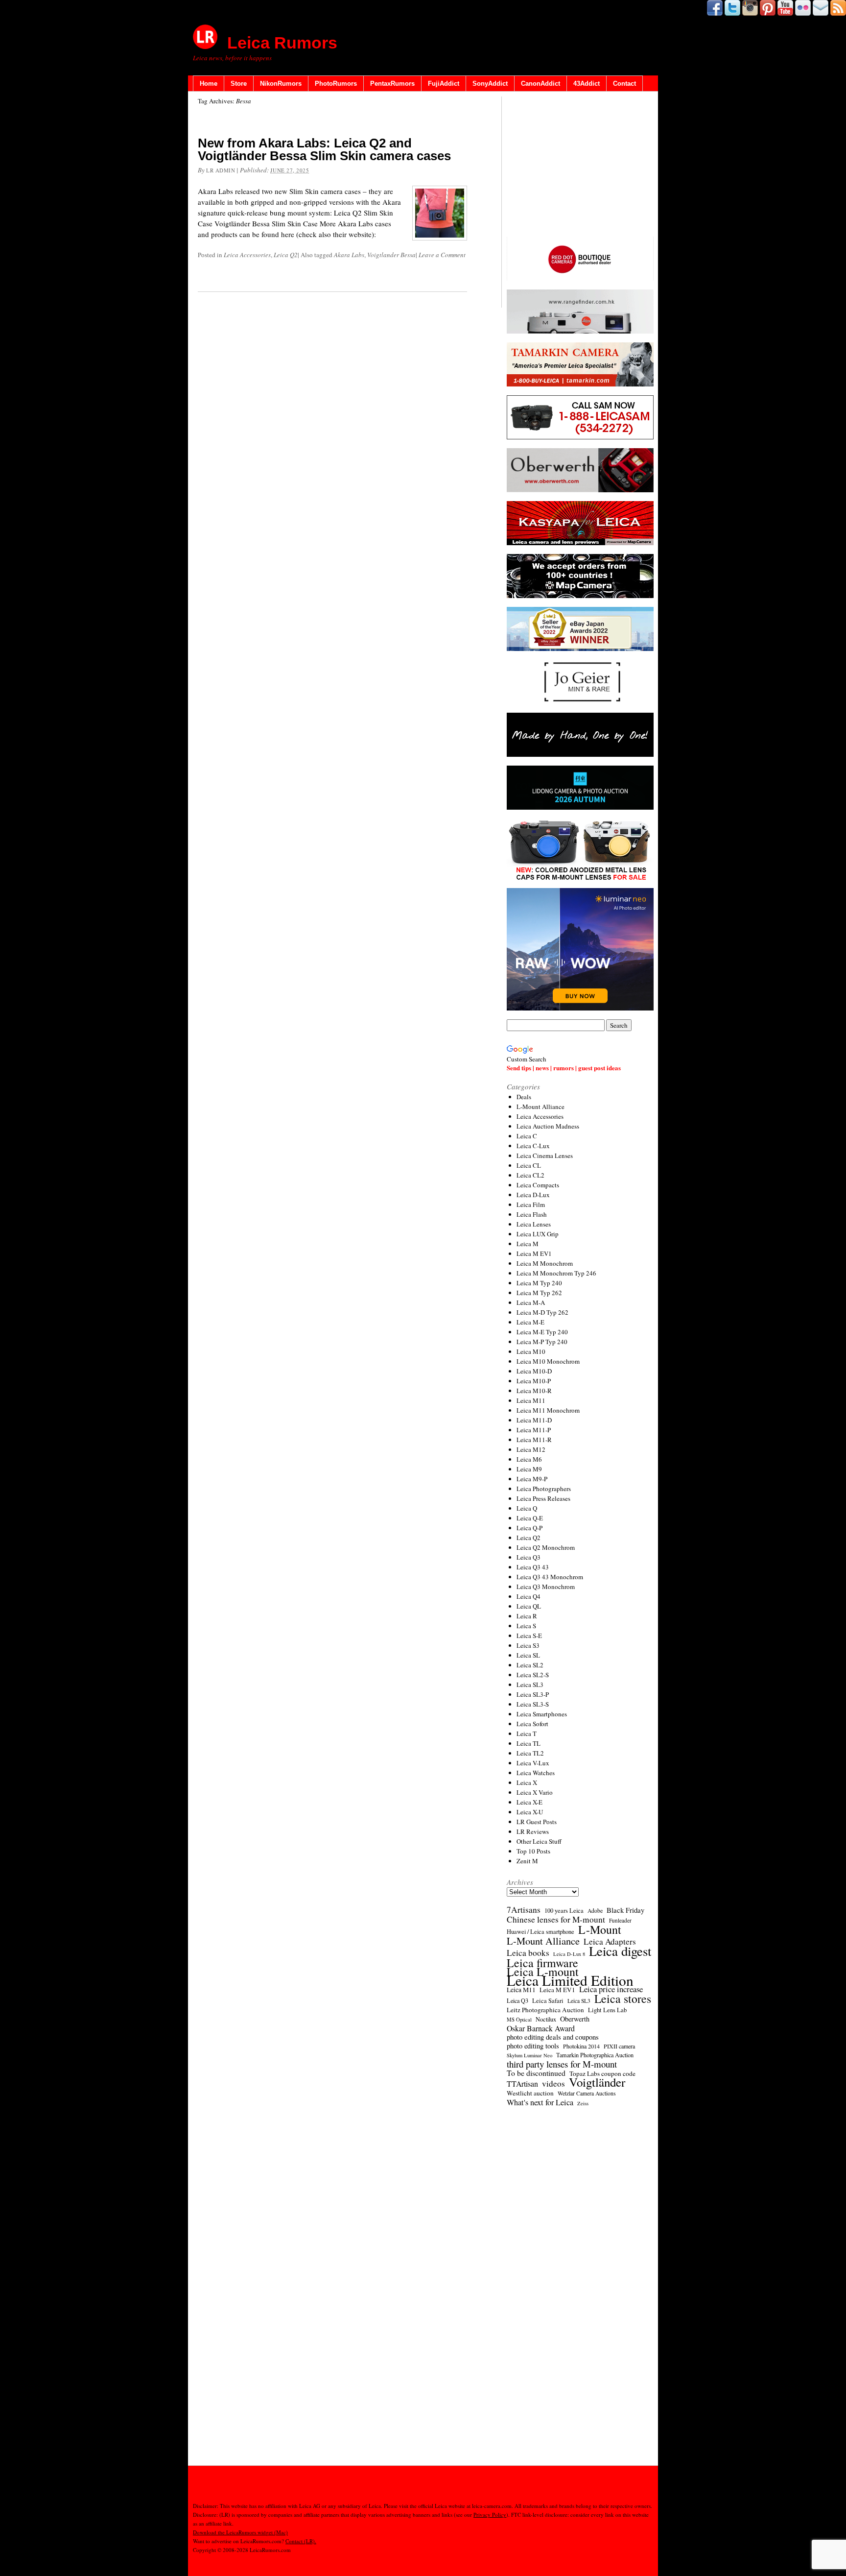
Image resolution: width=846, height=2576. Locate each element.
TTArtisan (522, 2084)
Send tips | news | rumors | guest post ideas (564, 1068)
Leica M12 (531, 1449)
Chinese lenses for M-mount (556, 1920)
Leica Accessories (247, 255)
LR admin (221, 170)
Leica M (528, 1244)
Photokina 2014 (581, 2046)
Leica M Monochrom (545, 1263)
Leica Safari (548, 2001)
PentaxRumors (392, 84)
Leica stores (623, 1998)
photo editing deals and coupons (553, 2037)
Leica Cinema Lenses (545, 1156)
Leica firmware (542, 1963)
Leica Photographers (544, 1489)
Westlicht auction (530, 2093)
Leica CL (529, 1165)
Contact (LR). (301, 2541)
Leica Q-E (530, 1518)
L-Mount (600, 1929)
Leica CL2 (530, 1175)
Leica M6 (529, 1459)
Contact (624, 84)
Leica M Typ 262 (539, 1293)
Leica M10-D (534, 1371)
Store (239, 84)
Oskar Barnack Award (541, 2028)
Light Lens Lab (607, 2010)
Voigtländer (597, 2082)
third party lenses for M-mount (562, 2064)
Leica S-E (529, 1636)
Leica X (527, 1782)
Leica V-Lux (533, 1763)
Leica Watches (536, 1773)
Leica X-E (529, 1802)
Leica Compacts (538, 1185)
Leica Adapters (610, 1942)
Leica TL (529, 1743)
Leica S (526, 1626)
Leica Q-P (529, 1528)
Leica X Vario (535, 1792)
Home (209, 84)
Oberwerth (575, 2019)
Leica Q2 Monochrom (546, 1547)
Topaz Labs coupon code (602, 2073)
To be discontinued (536, 2073)
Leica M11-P (534, 1430)
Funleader (620, 1920)
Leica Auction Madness (548, 1126)
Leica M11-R (534, 1440)
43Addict (587, 84)
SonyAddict (490, 84)
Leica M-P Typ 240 (542, 1342)
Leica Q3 (529, 1557)
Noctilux (546, 2019)
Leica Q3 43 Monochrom (550, 1577)
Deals (524, 1097)
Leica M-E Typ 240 (542, 1332)
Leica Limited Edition (570, 1980)
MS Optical (519, 2020)
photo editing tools (533, 2046)
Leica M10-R (534, 1391)
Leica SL (528, 1655)
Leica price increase (611, 1989)
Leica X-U (530, 1812)
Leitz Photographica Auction (545, 2010)
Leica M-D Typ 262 (542, 1312)
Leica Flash (532, 1214)
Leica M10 (531, 1351)
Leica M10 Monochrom (548, 1361)
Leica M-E (530, 1322)
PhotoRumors (336, 84)
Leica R (527, 1616)
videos (553, 2084)
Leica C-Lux (533, 1146)
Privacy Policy (490, 2515)
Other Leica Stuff (539, 1841)
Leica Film (531, 1204)
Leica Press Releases (543, 1498)
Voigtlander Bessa (391, 255)
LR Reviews (533, 1831)
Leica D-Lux (533, 1195)
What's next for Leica (540, 2102)
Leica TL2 (530, 1753)
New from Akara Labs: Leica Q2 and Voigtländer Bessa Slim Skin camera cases (324, 149)
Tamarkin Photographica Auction (595, 2055)
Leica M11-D (534, 1420)
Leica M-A (531, 1302)
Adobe (595, 1911)
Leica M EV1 (534, 1253)
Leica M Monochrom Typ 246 (556, 1273)
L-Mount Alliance (540, 1107)
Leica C (527, 1136)
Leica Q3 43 (533, 1567)
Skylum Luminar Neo (529, 2055)
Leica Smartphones (542, 1714)
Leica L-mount (543, 1972)
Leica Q (527, 1508)
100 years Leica (564, 1911)
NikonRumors (281, 84)
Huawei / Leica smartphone (540, 1932)
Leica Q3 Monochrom (546, 1587)
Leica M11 (531, 1400)
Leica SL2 (530, 1665)
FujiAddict (444, 84)
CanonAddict (540, 84)
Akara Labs (349, 255)
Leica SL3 (530, 1685)
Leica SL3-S (533, 1704)
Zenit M (527, 1861)
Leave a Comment (442, 255)
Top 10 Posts (533, 1851)
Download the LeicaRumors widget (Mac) (240, 2532)
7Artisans (524, 1910)
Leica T (527, 1733)
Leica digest (620, 1951)
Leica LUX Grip (538, 1234)
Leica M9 (529, 1469)
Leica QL (529, 1606)
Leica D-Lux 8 (569, 1954)
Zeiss (583, 2103)
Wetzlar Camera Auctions (587, 2093)
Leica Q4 (529, 1596)
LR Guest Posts (537, 1822)
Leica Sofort (532, 1724)
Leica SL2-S (533, 1675)
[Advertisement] (580, 167)
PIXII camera (619, 2046)
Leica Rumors (282, 43)
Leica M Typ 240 (539, 1283)
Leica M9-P (532, 1479)
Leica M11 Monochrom (548, 1410)
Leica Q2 (286, 255)
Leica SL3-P (533, 1694)
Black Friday (625, 1910)
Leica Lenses (534, 1224)
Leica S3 (528, 1645)
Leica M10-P (534, 1381)
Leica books (528, 1953)
